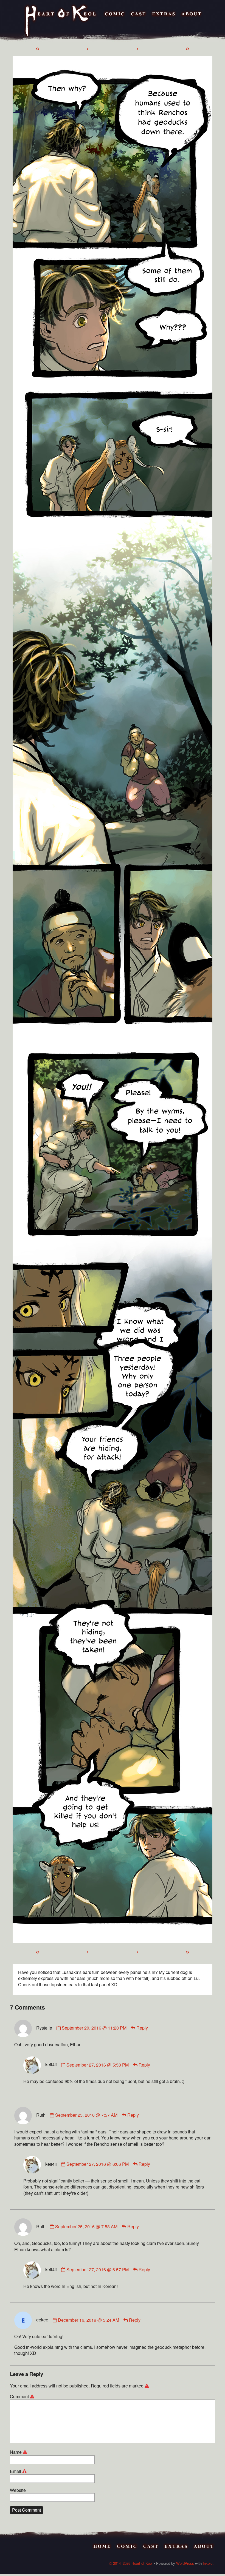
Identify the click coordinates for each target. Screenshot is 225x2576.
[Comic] (115, 21)
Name (19, 2452)
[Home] (61, 21)
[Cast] (138, 21)
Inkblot (208, 2563)
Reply (142, 2028)
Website (18, 2490)
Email (19, 2471)
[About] (191, 21)
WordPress (185, 2563)
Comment (23, 2397)
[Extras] (164, 21)
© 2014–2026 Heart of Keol (131, 2563)
